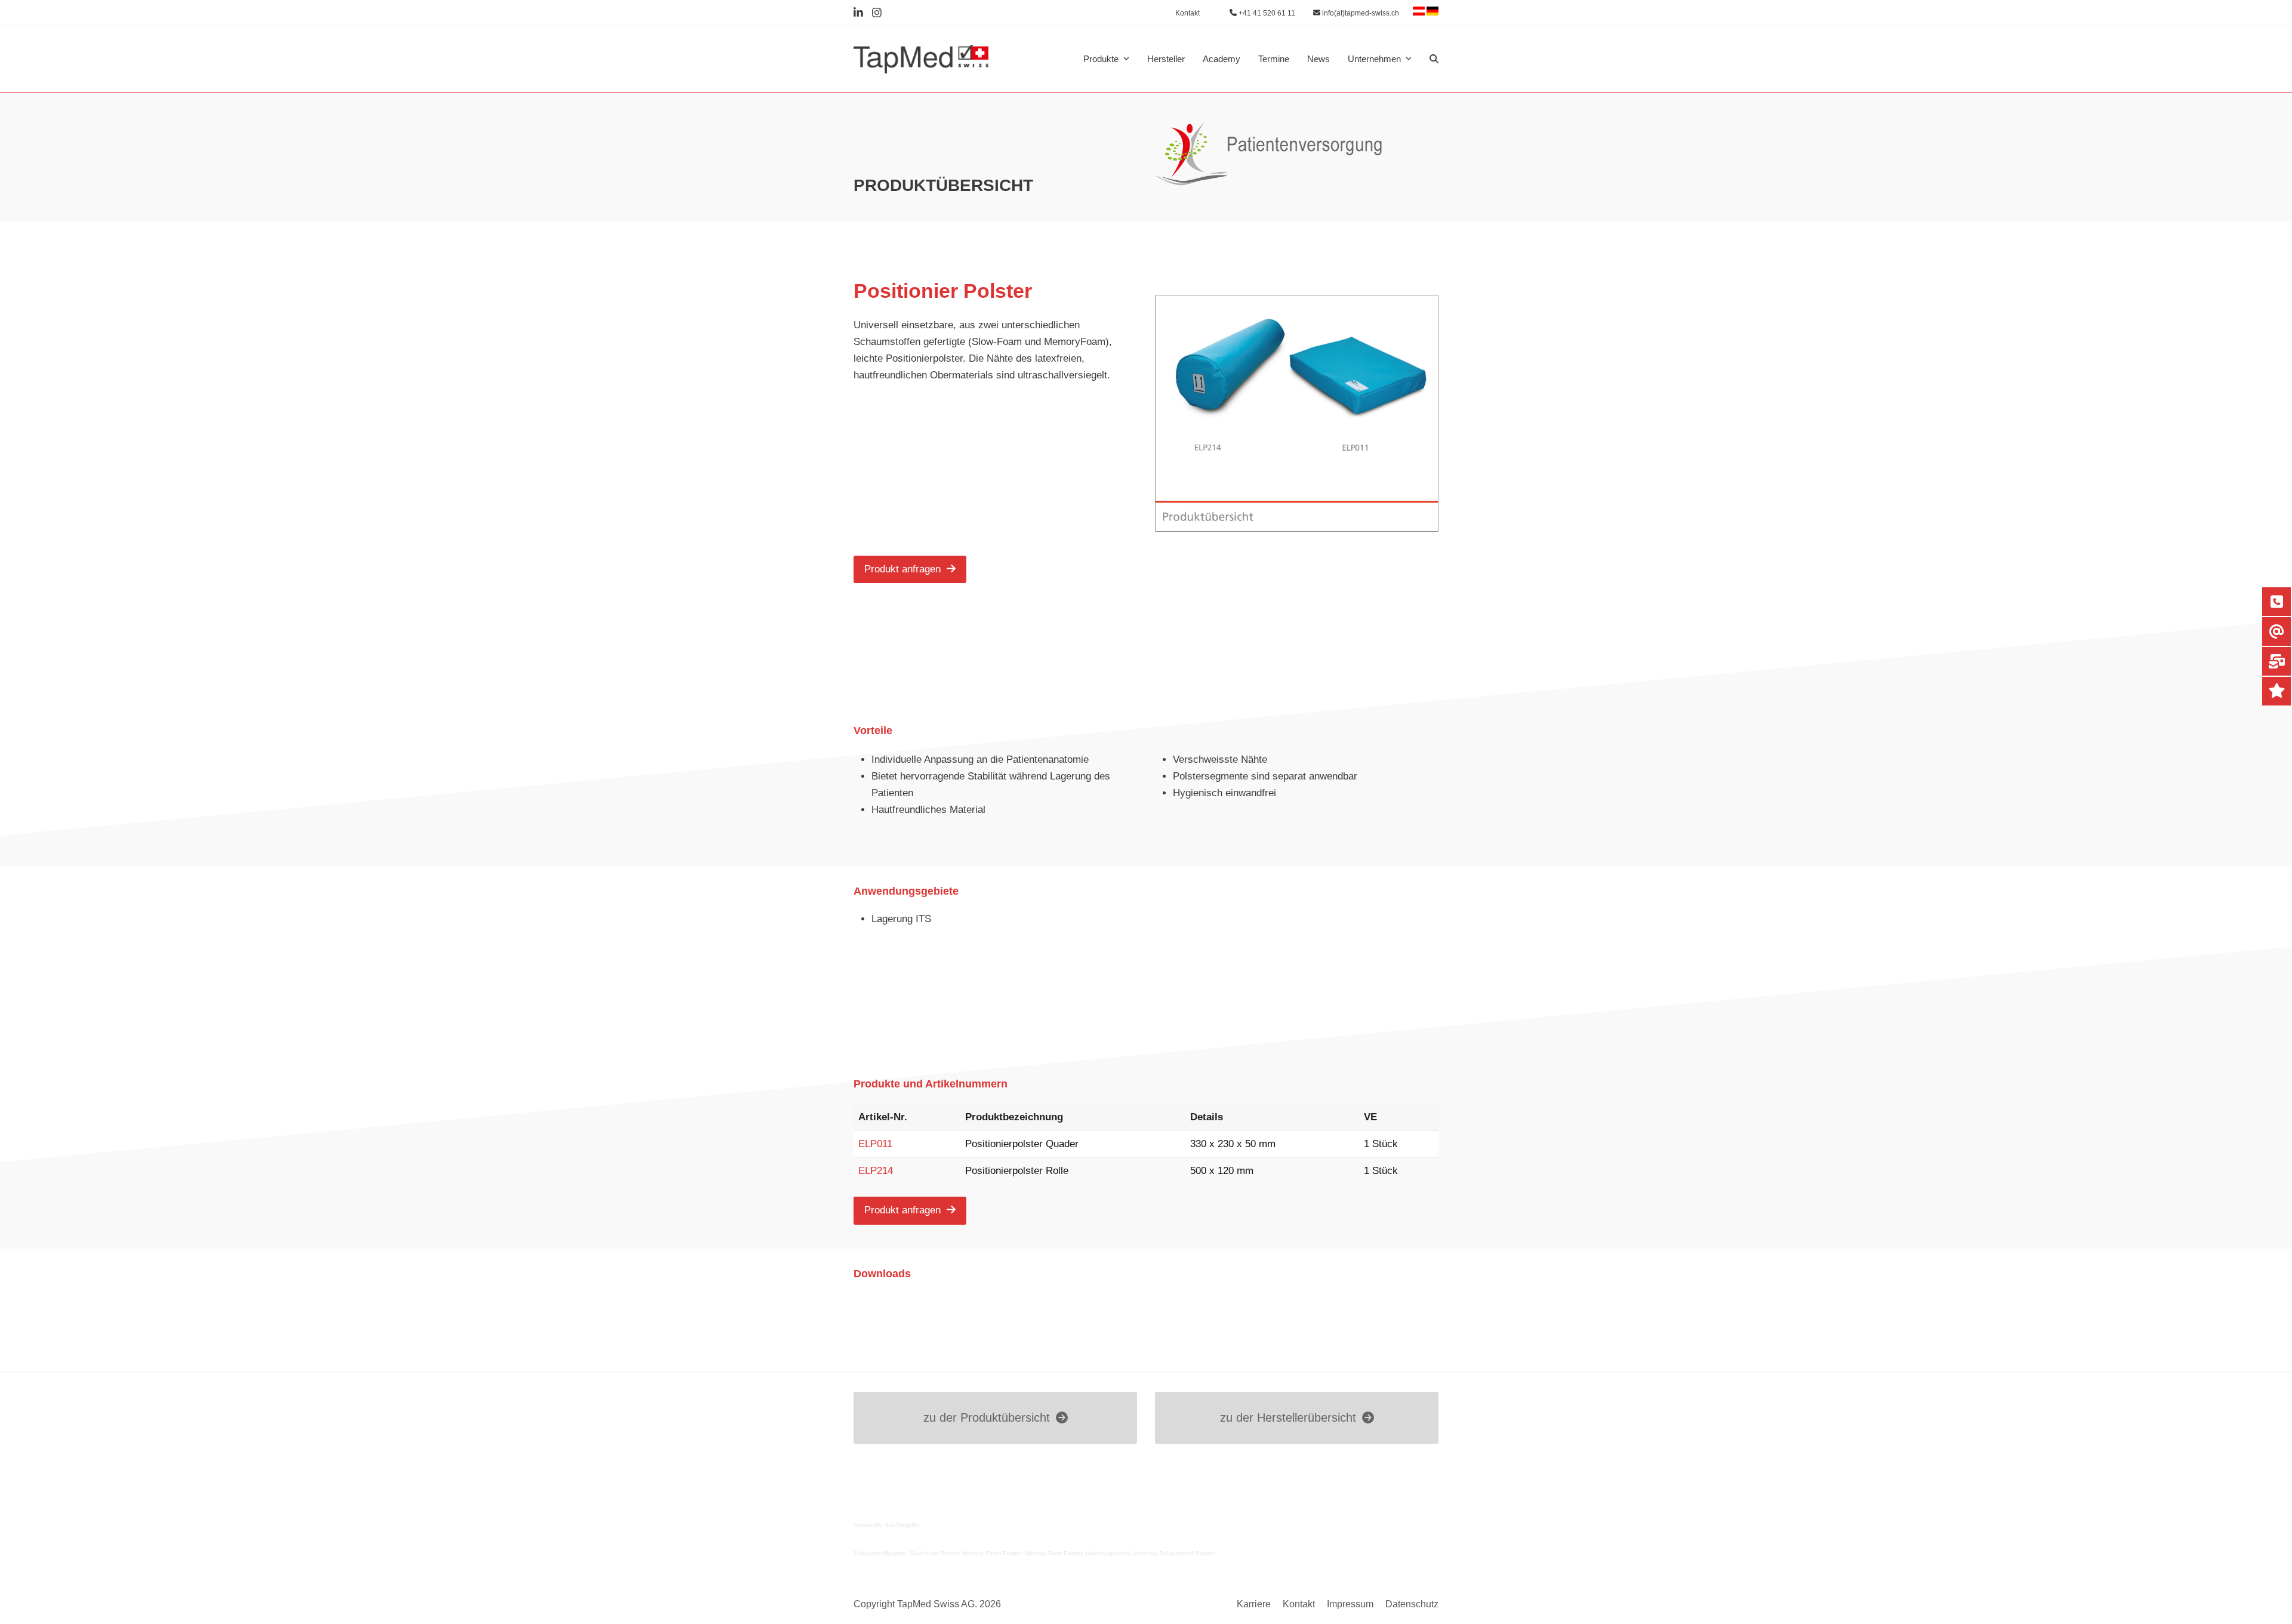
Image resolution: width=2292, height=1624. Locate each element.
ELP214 (876, 1171)
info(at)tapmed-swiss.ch (1360, 13)
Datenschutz (1412, 1604)
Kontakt (1299, 1604)
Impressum (1350, 1604)
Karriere (1254, 1604)
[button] (1434, 59)
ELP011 (875, 1144)
